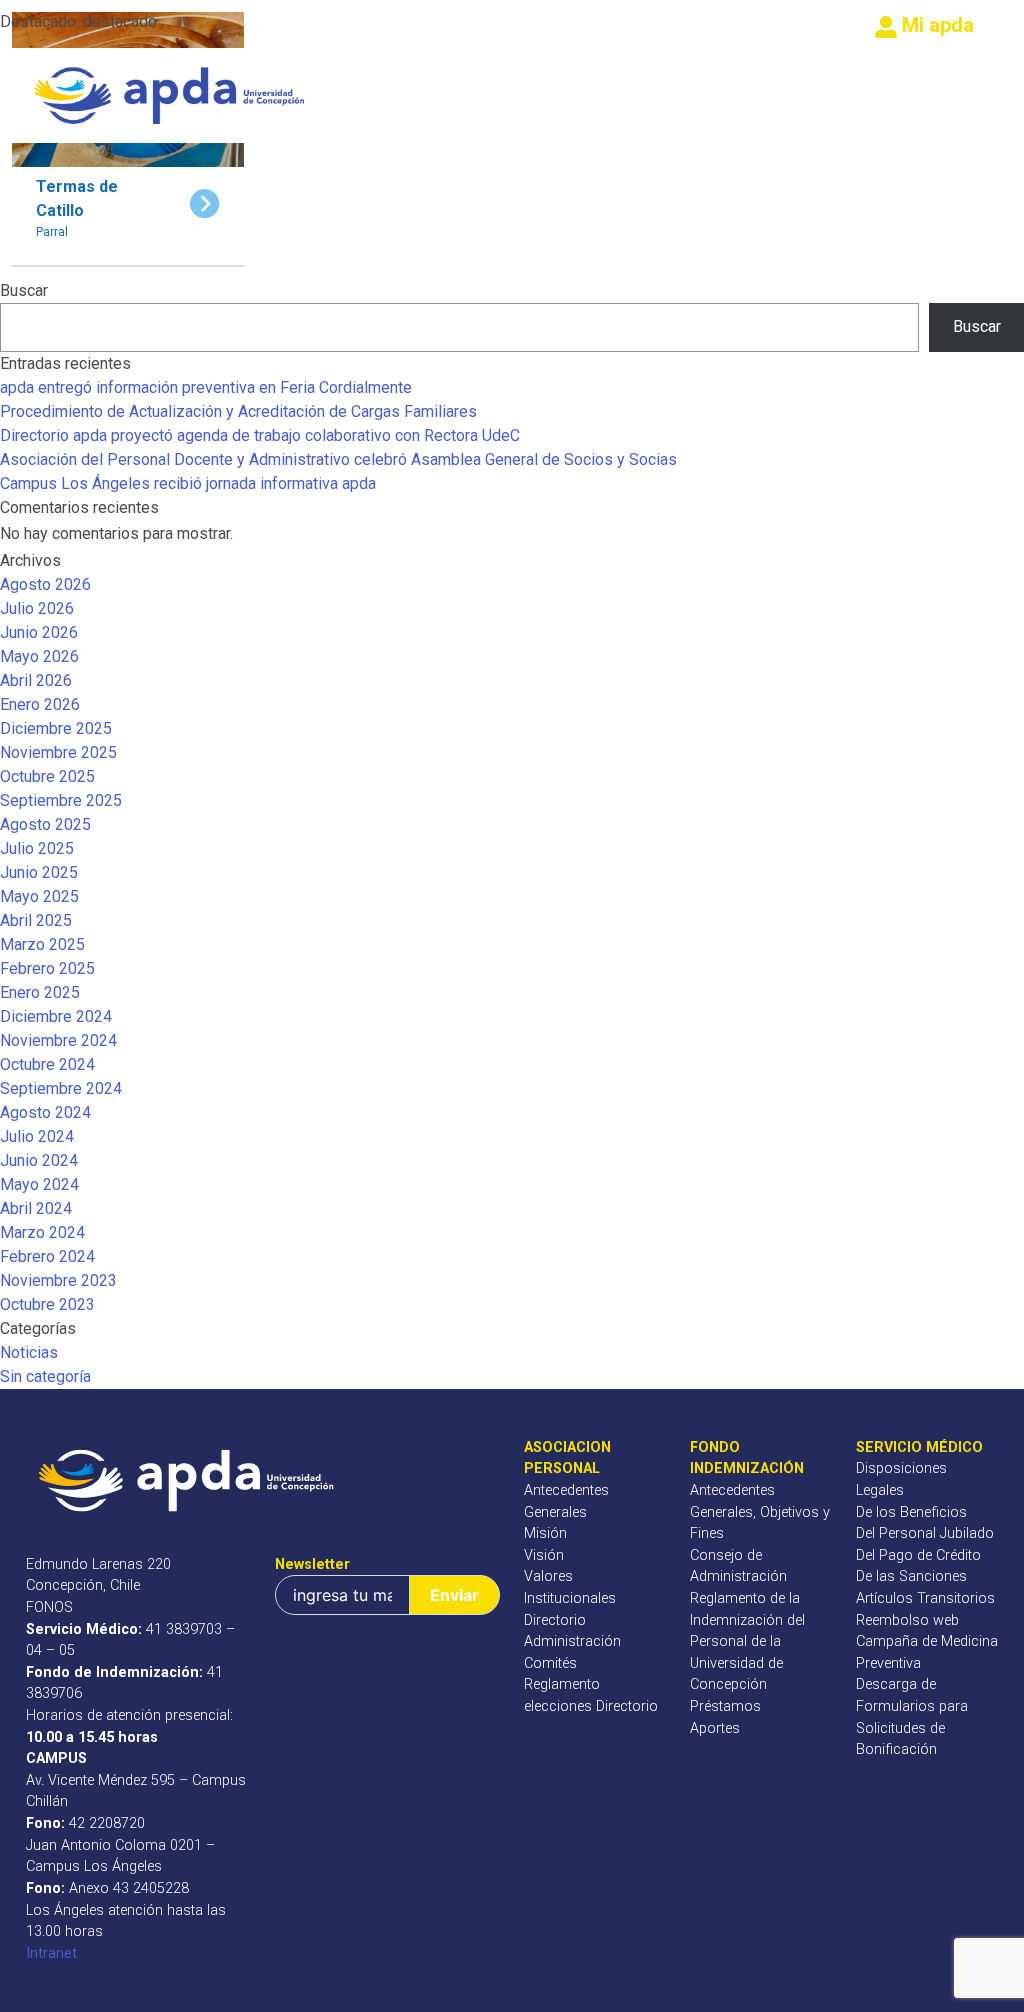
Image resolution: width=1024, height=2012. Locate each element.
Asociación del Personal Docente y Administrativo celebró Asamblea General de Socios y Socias (338, 459)
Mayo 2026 (39, 656)
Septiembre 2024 (61, 1088)
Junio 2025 (39, 872)
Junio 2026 (39, 632)
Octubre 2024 (47, 1064)
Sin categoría (45, 1376)
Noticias (29, 1352)
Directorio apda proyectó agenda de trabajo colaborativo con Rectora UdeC (260, 435)
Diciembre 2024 (56, 1016)
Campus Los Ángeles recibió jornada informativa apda (188, 483)
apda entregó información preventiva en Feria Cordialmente (206, 387)
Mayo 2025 (39, 896)
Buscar (24, 290)
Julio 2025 (37, 848)
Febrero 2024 (47, 1256)
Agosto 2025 (45, 824)
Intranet (51, 1953)
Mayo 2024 (39, 1184)
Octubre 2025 (47, 776)
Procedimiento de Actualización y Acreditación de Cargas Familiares (238, 411)
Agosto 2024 (45, 1112)
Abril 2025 (36, 920)
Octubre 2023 (47, 1304)
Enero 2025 (40, 992)
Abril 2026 (36, 680)
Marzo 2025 (42, 944)
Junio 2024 (39, 1160)
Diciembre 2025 (56, 728)
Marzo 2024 (42, 1232)
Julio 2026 (37, 608)
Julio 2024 (37, 1136)
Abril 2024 (36, 1208)
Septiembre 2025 (61, 800)
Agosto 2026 (45, 584)
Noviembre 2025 (58, 752)
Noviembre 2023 (58, 1280)
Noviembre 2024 (58, 1040)
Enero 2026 (40, 704)
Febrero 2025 (47, 968)
